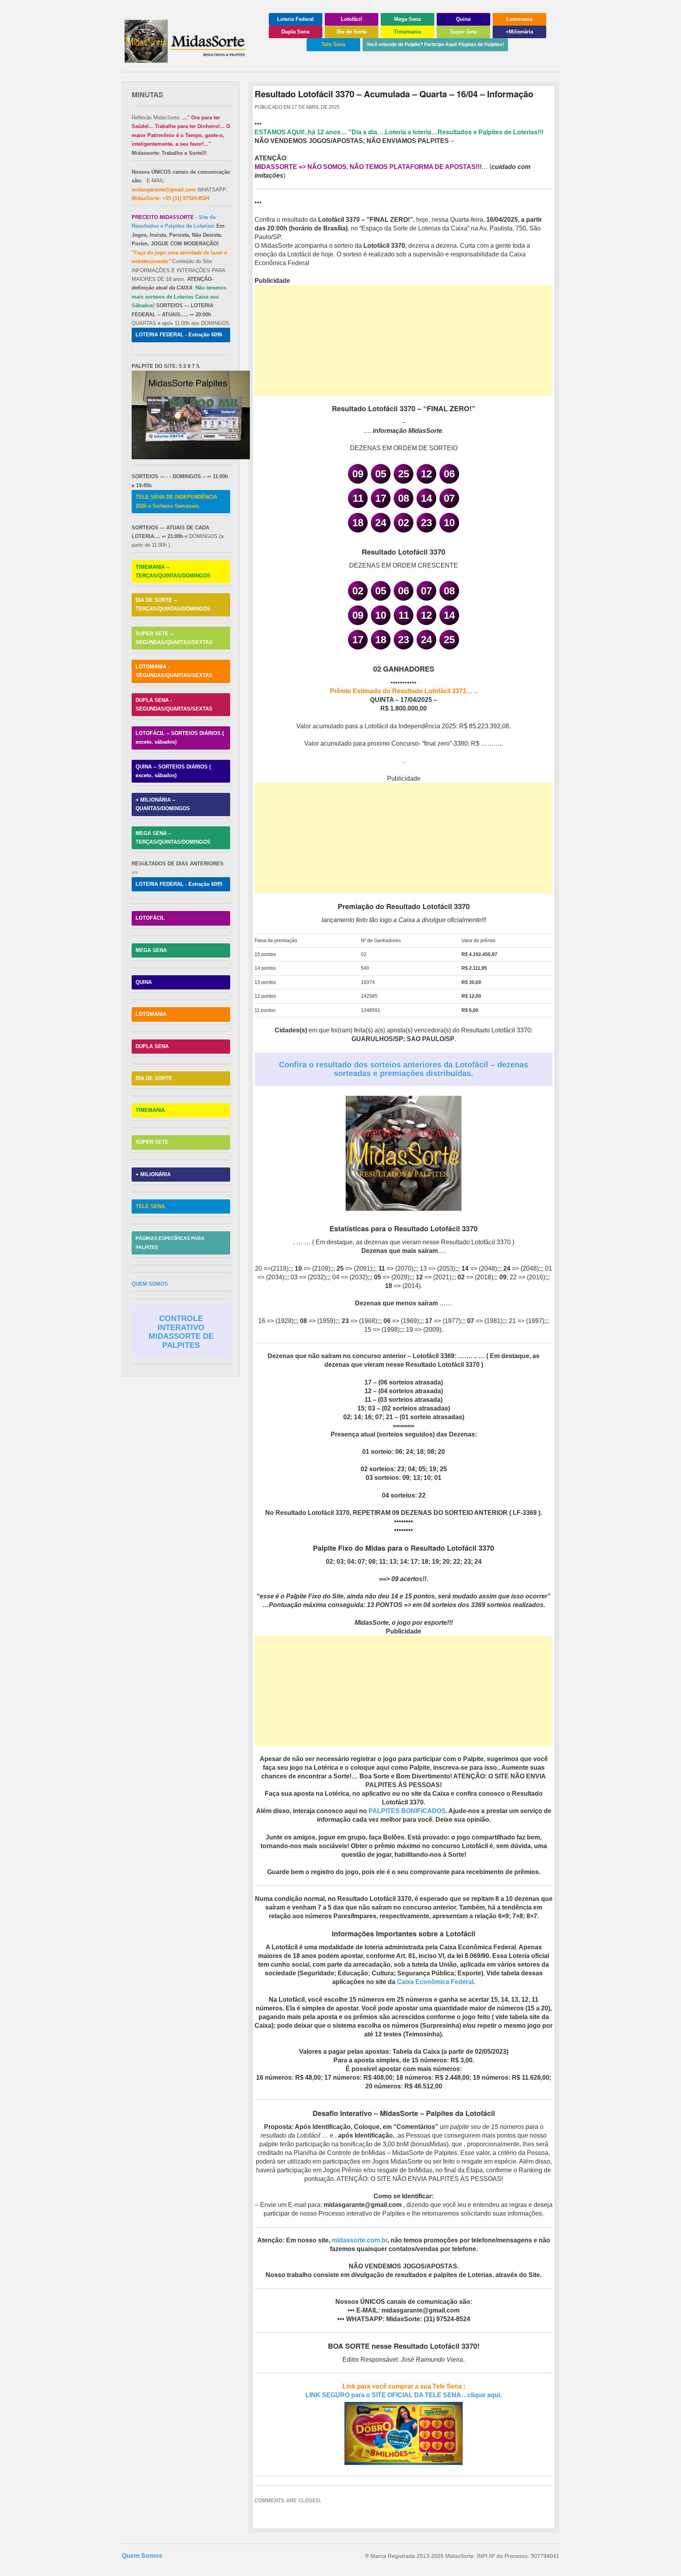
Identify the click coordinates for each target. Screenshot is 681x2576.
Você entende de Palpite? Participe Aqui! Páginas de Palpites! (435, 45)
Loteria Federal (295, 19)
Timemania (407, 32)
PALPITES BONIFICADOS (407, 1811)
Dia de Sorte (352, 32)
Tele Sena (333, 44)
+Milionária (519, 32)
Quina (463, 19)
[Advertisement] (404, 340)
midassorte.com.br (360, 2240)
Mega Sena (407, 19)
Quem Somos (142, 2556)
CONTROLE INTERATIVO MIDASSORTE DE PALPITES (181, 1332)
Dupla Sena (295, 32)
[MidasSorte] (189, 60)
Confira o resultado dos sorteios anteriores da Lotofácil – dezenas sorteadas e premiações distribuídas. (404, 1069)
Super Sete (463, 32)
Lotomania (519, 19)
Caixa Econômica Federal (435, 1982)
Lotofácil (352, 19)
